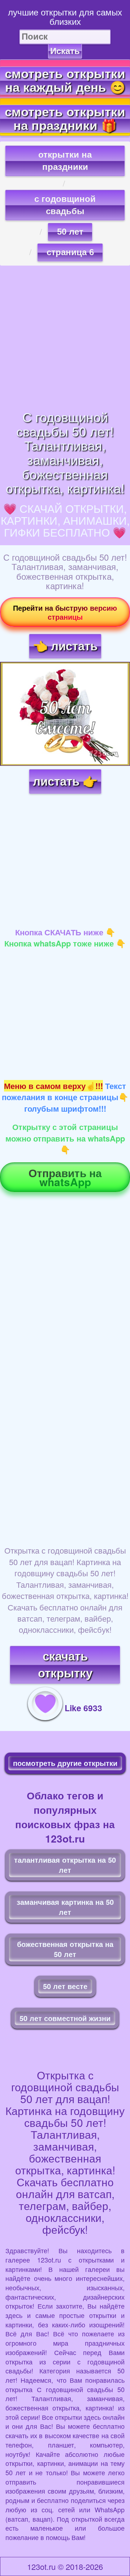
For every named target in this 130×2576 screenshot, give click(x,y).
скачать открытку (65, 1665)
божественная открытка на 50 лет (65, 1949)
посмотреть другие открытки (65, 1763)
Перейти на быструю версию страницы (65, 612)
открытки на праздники (65, 161)
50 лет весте (65, 1986)
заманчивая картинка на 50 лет (65, 1907)
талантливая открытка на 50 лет (65, 1865)
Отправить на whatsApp (65, 1177)
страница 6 (70, 252)
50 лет (70, 232)
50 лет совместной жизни (65, 2018)
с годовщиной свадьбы (65, 205)
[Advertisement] (65, 338)
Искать (65, 51)
